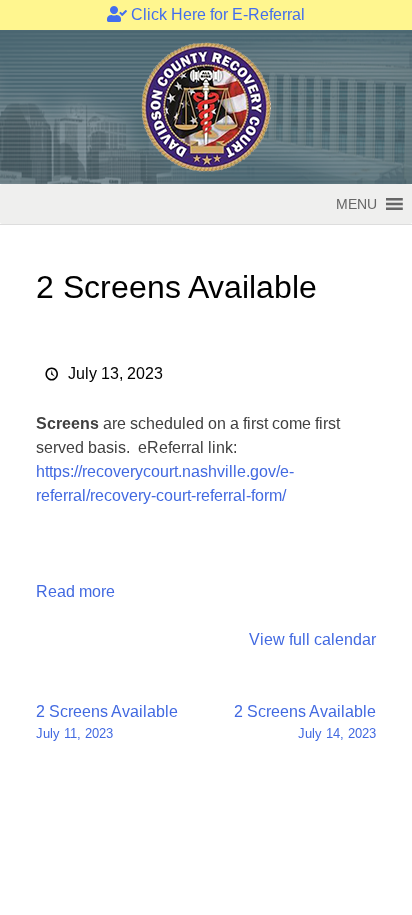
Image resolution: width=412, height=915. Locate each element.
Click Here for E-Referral (216, 14)
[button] (356, 204)
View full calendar (312, 639)
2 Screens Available (107, 722)
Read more (75, 591)
